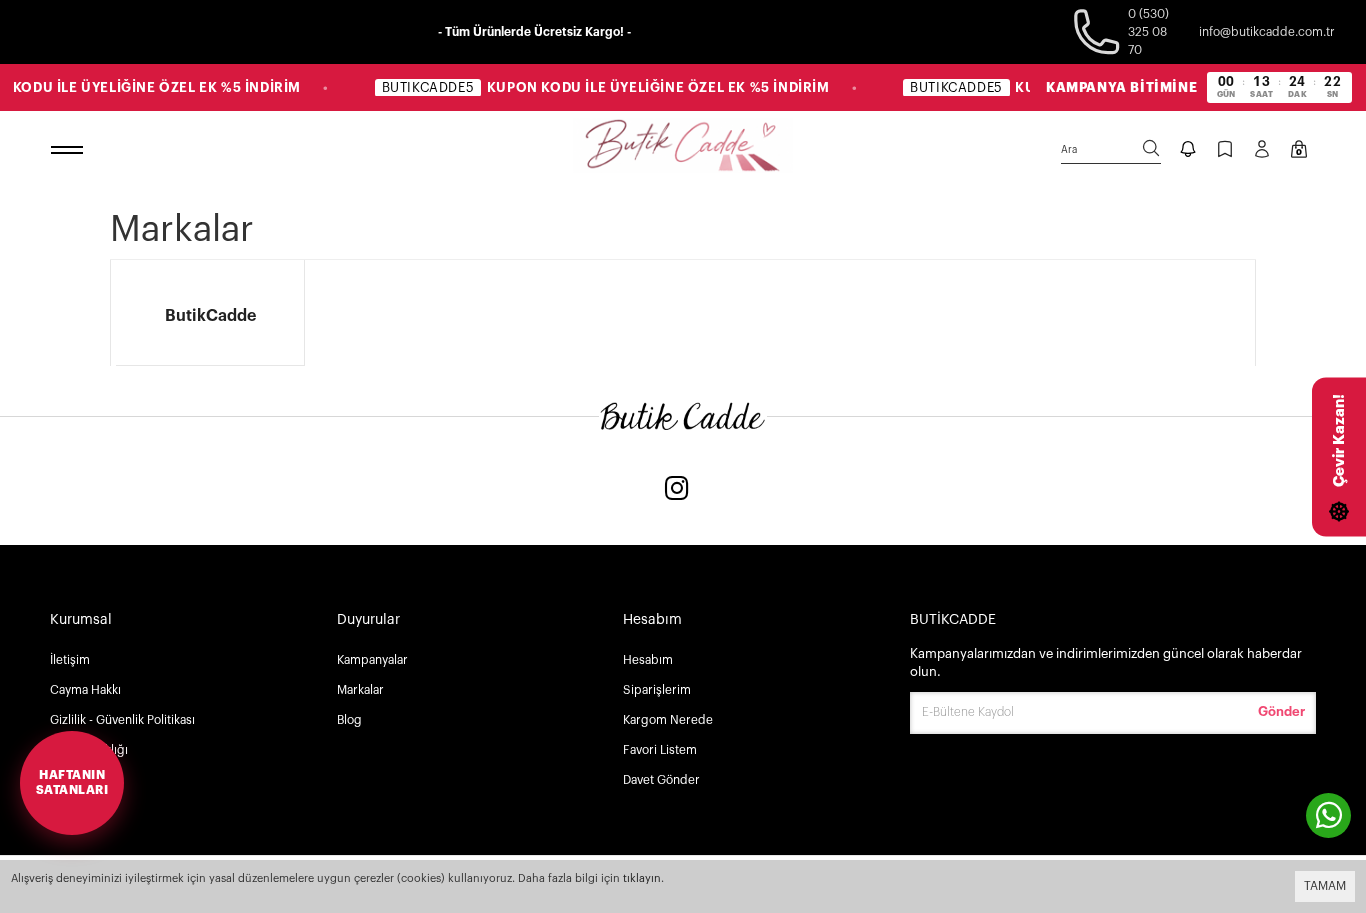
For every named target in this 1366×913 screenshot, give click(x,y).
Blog (349, 720)
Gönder (1281, 711)
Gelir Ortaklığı (89, 750)
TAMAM (1325, 886)
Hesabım (648, 660)
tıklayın (642, 878)
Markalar (360, 690)
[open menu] (70, 151)
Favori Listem (660, 750)
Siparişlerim (657, 690)
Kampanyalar (372, 660)
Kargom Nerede (668, 720)
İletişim (70, 660)
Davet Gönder (661, 780)
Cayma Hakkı (85, 690)
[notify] (1188, 151)
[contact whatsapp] (1328, 815)
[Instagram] (677, 490)
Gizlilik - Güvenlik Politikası (122, 720)
